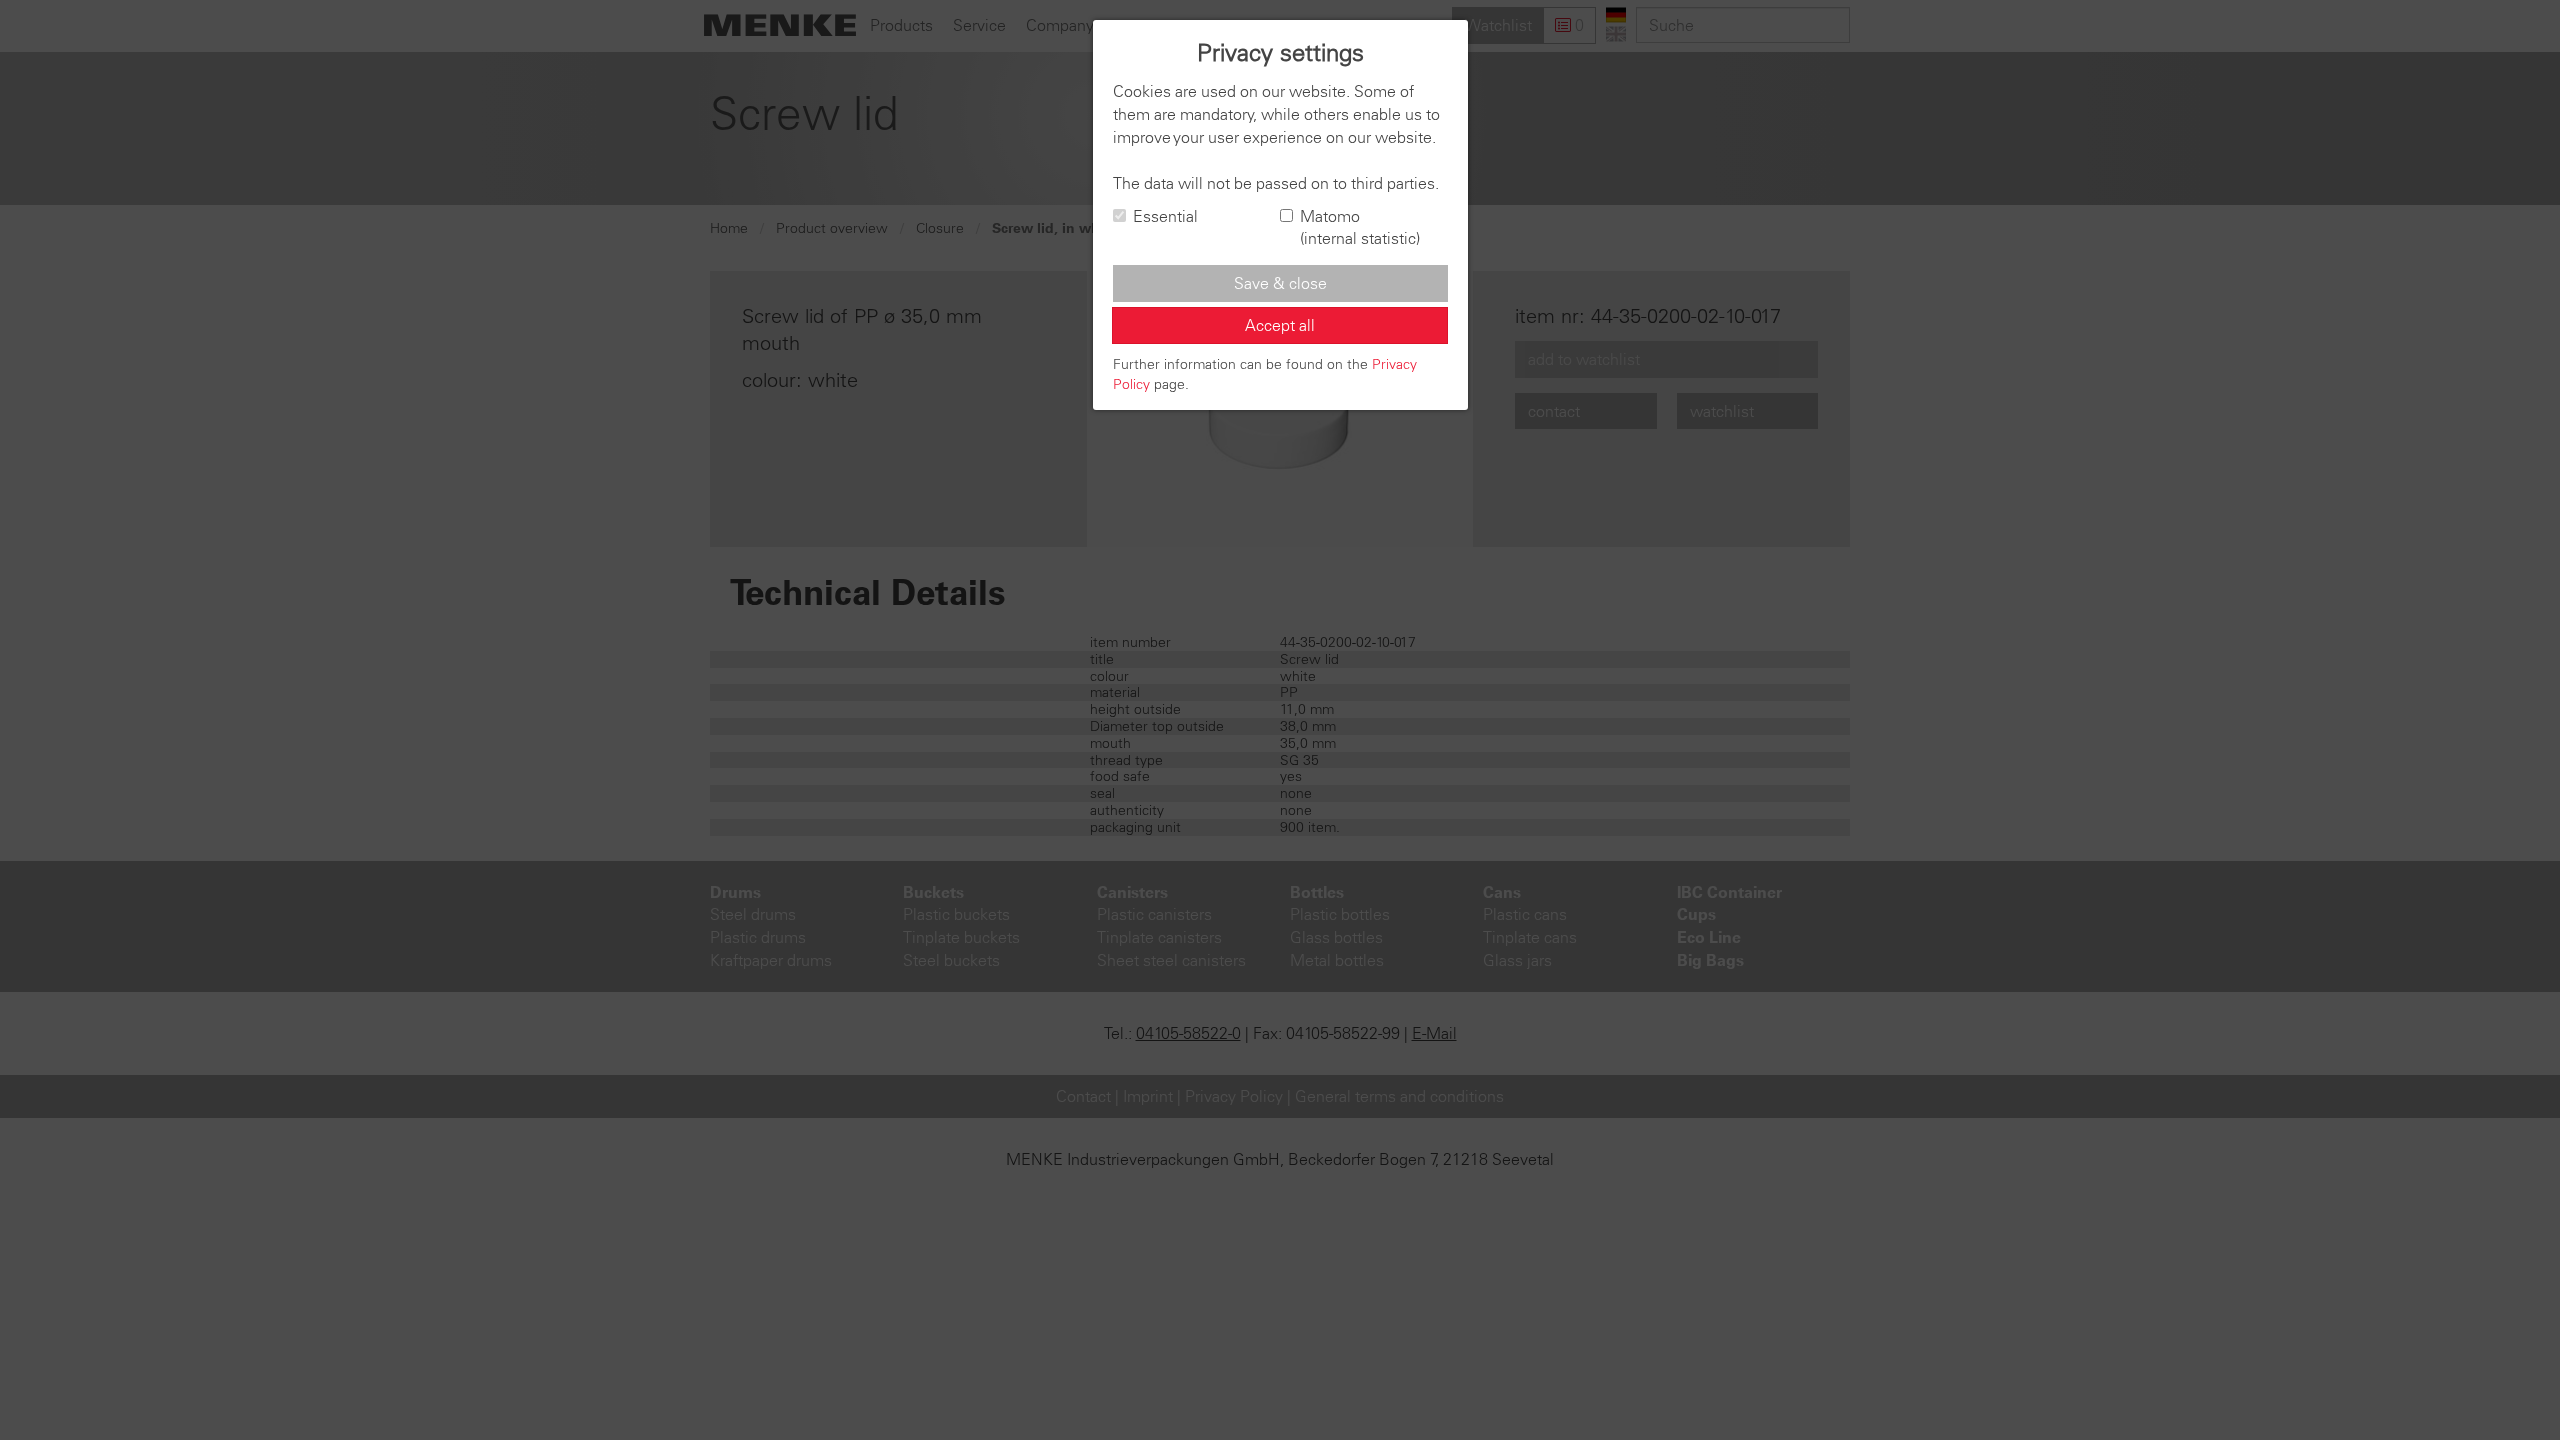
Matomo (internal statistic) (1360, 227)
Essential (1165, 216)
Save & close (1280, 283)
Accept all (1280, 325)
